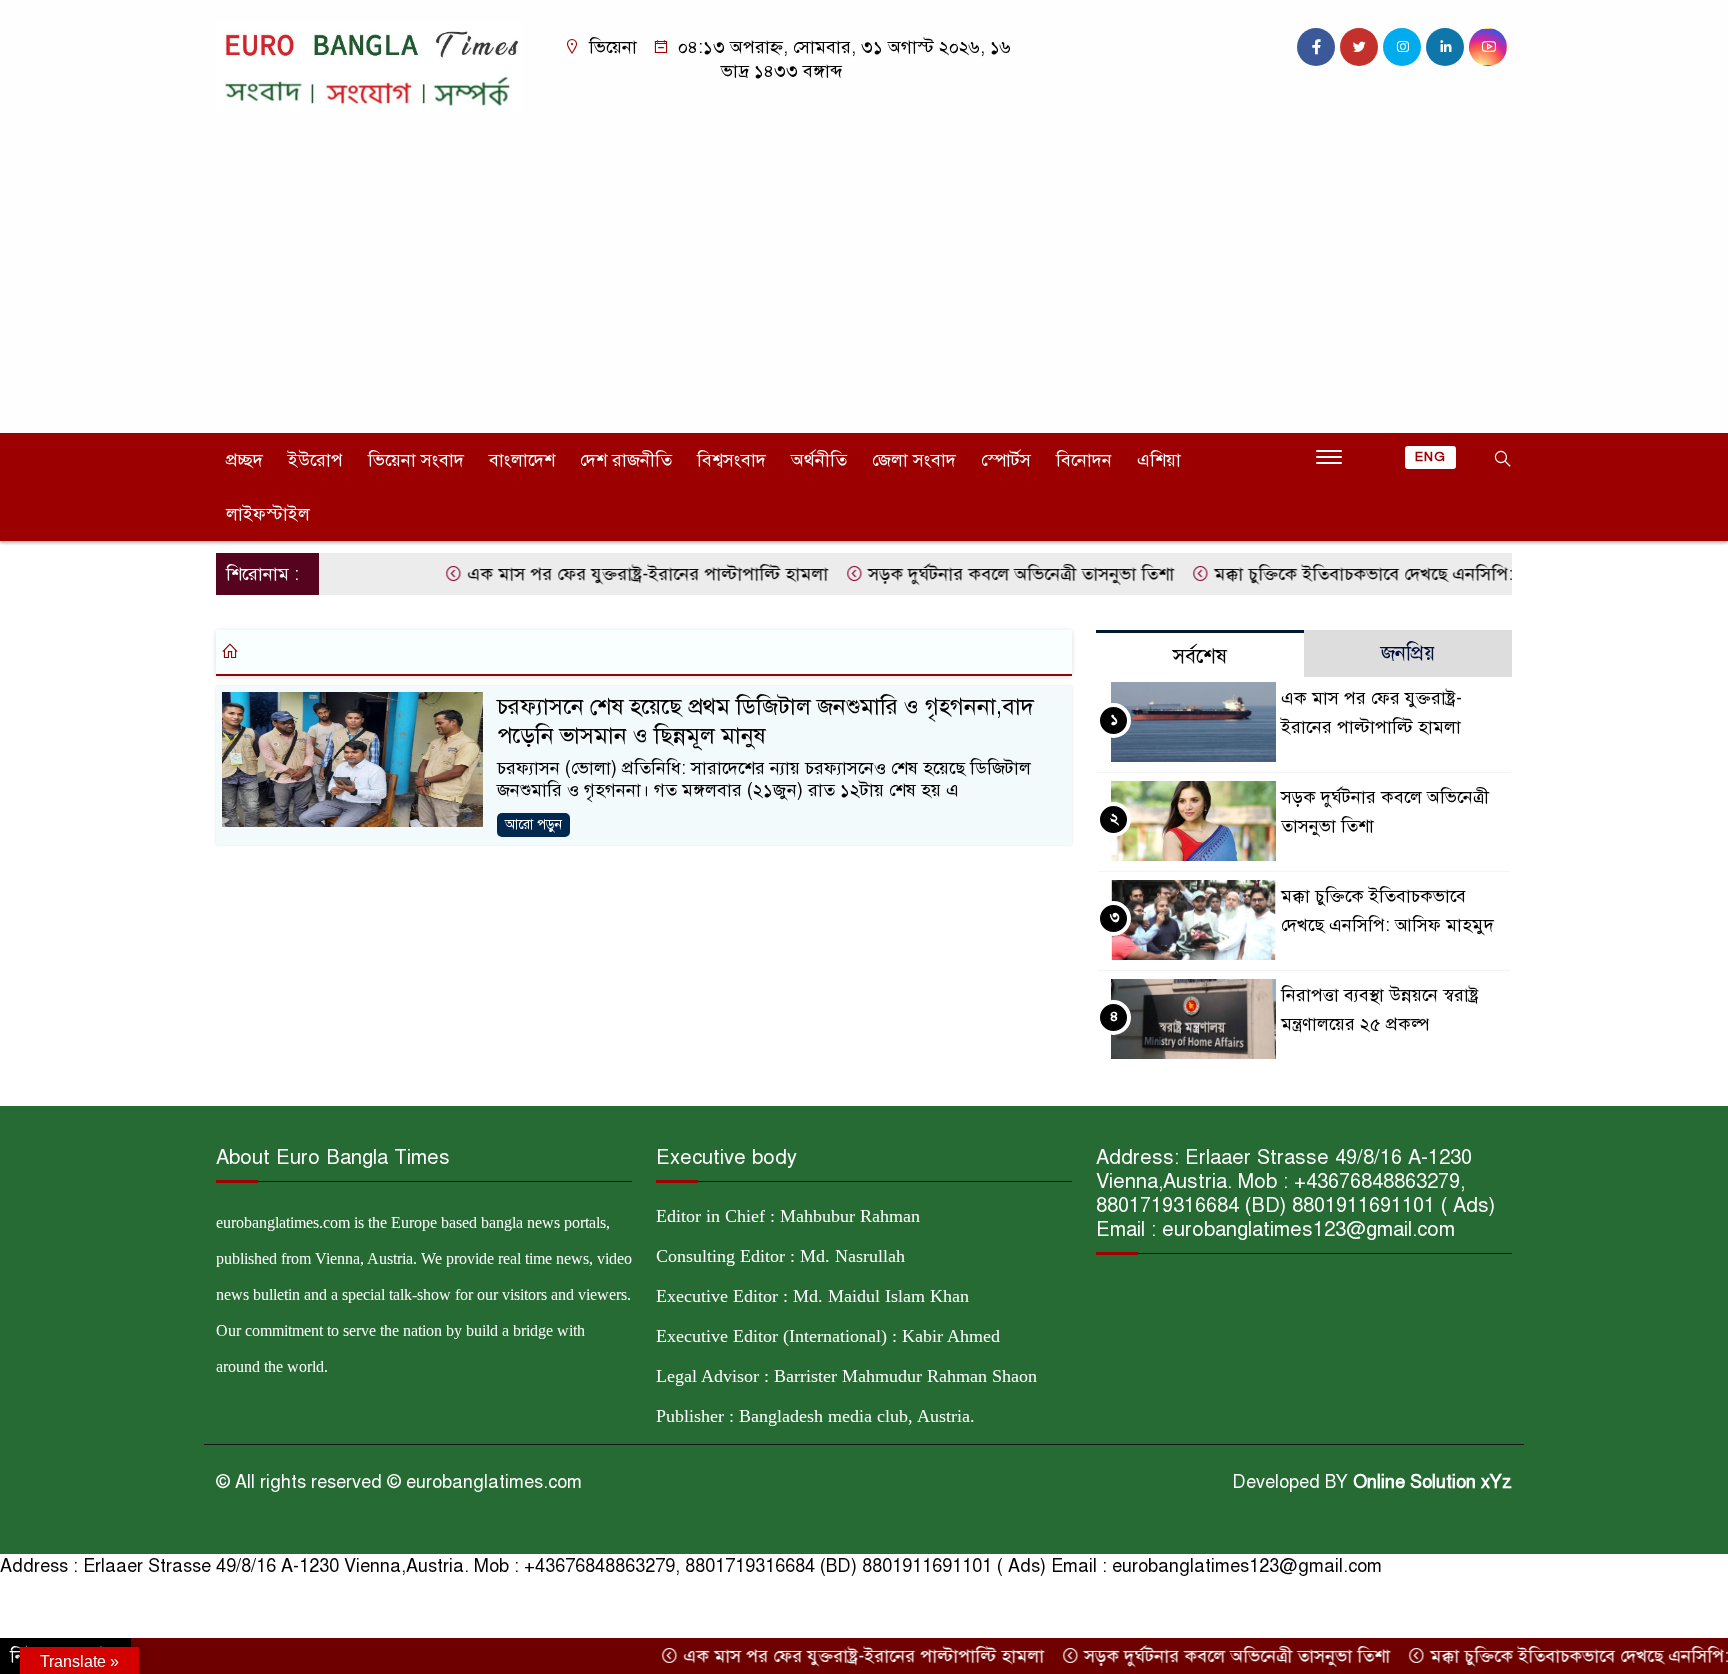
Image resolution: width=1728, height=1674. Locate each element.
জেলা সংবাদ (914, 460)
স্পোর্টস (1006, 460)
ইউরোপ (315, 460)
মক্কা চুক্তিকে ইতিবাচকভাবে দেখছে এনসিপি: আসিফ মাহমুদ (1376, 574)
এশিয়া (1159, 460)
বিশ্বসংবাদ (731, 460)
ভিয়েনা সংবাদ (416, 460)
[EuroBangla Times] (369, 65)
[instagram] (1402, 47)
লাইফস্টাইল (268, 514)
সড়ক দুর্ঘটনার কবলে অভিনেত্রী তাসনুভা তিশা (981, 574)
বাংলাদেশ (522, 460)
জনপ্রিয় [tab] (1408, 653)
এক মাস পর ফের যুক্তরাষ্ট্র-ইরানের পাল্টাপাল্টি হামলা (608, 574)
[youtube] (1488, 47)
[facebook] (1316, 47)
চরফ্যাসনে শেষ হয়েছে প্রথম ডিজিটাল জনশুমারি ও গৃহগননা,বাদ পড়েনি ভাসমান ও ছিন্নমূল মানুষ (765, 721)
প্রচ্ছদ (244, 460)
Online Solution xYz (1432, 1482)
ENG (1430, 457)
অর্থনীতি (819, 460)
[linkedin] (1445, 47)
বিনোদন (1084, 460)
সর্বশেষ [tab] (1200, 656)
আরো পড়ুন (533, 824)
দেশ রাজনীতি (626, 460)
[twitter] (1359, 47)
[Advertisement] (864, 263)
